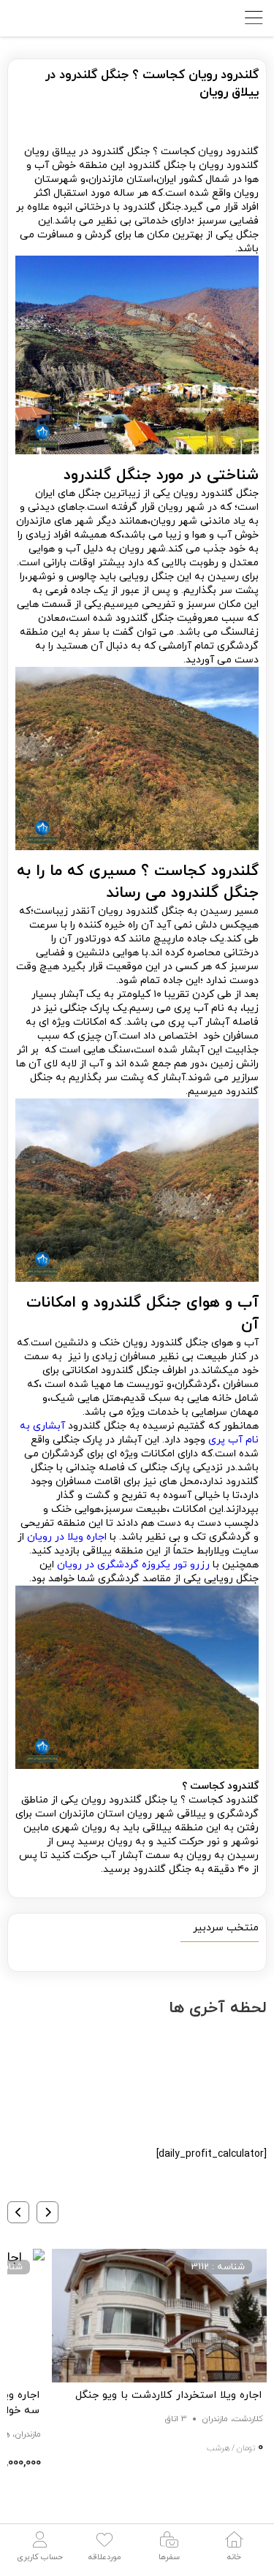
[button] (47, 2212)
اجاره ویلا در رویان (67, 1537)
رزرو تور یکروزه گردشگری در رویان (133, 1565)
